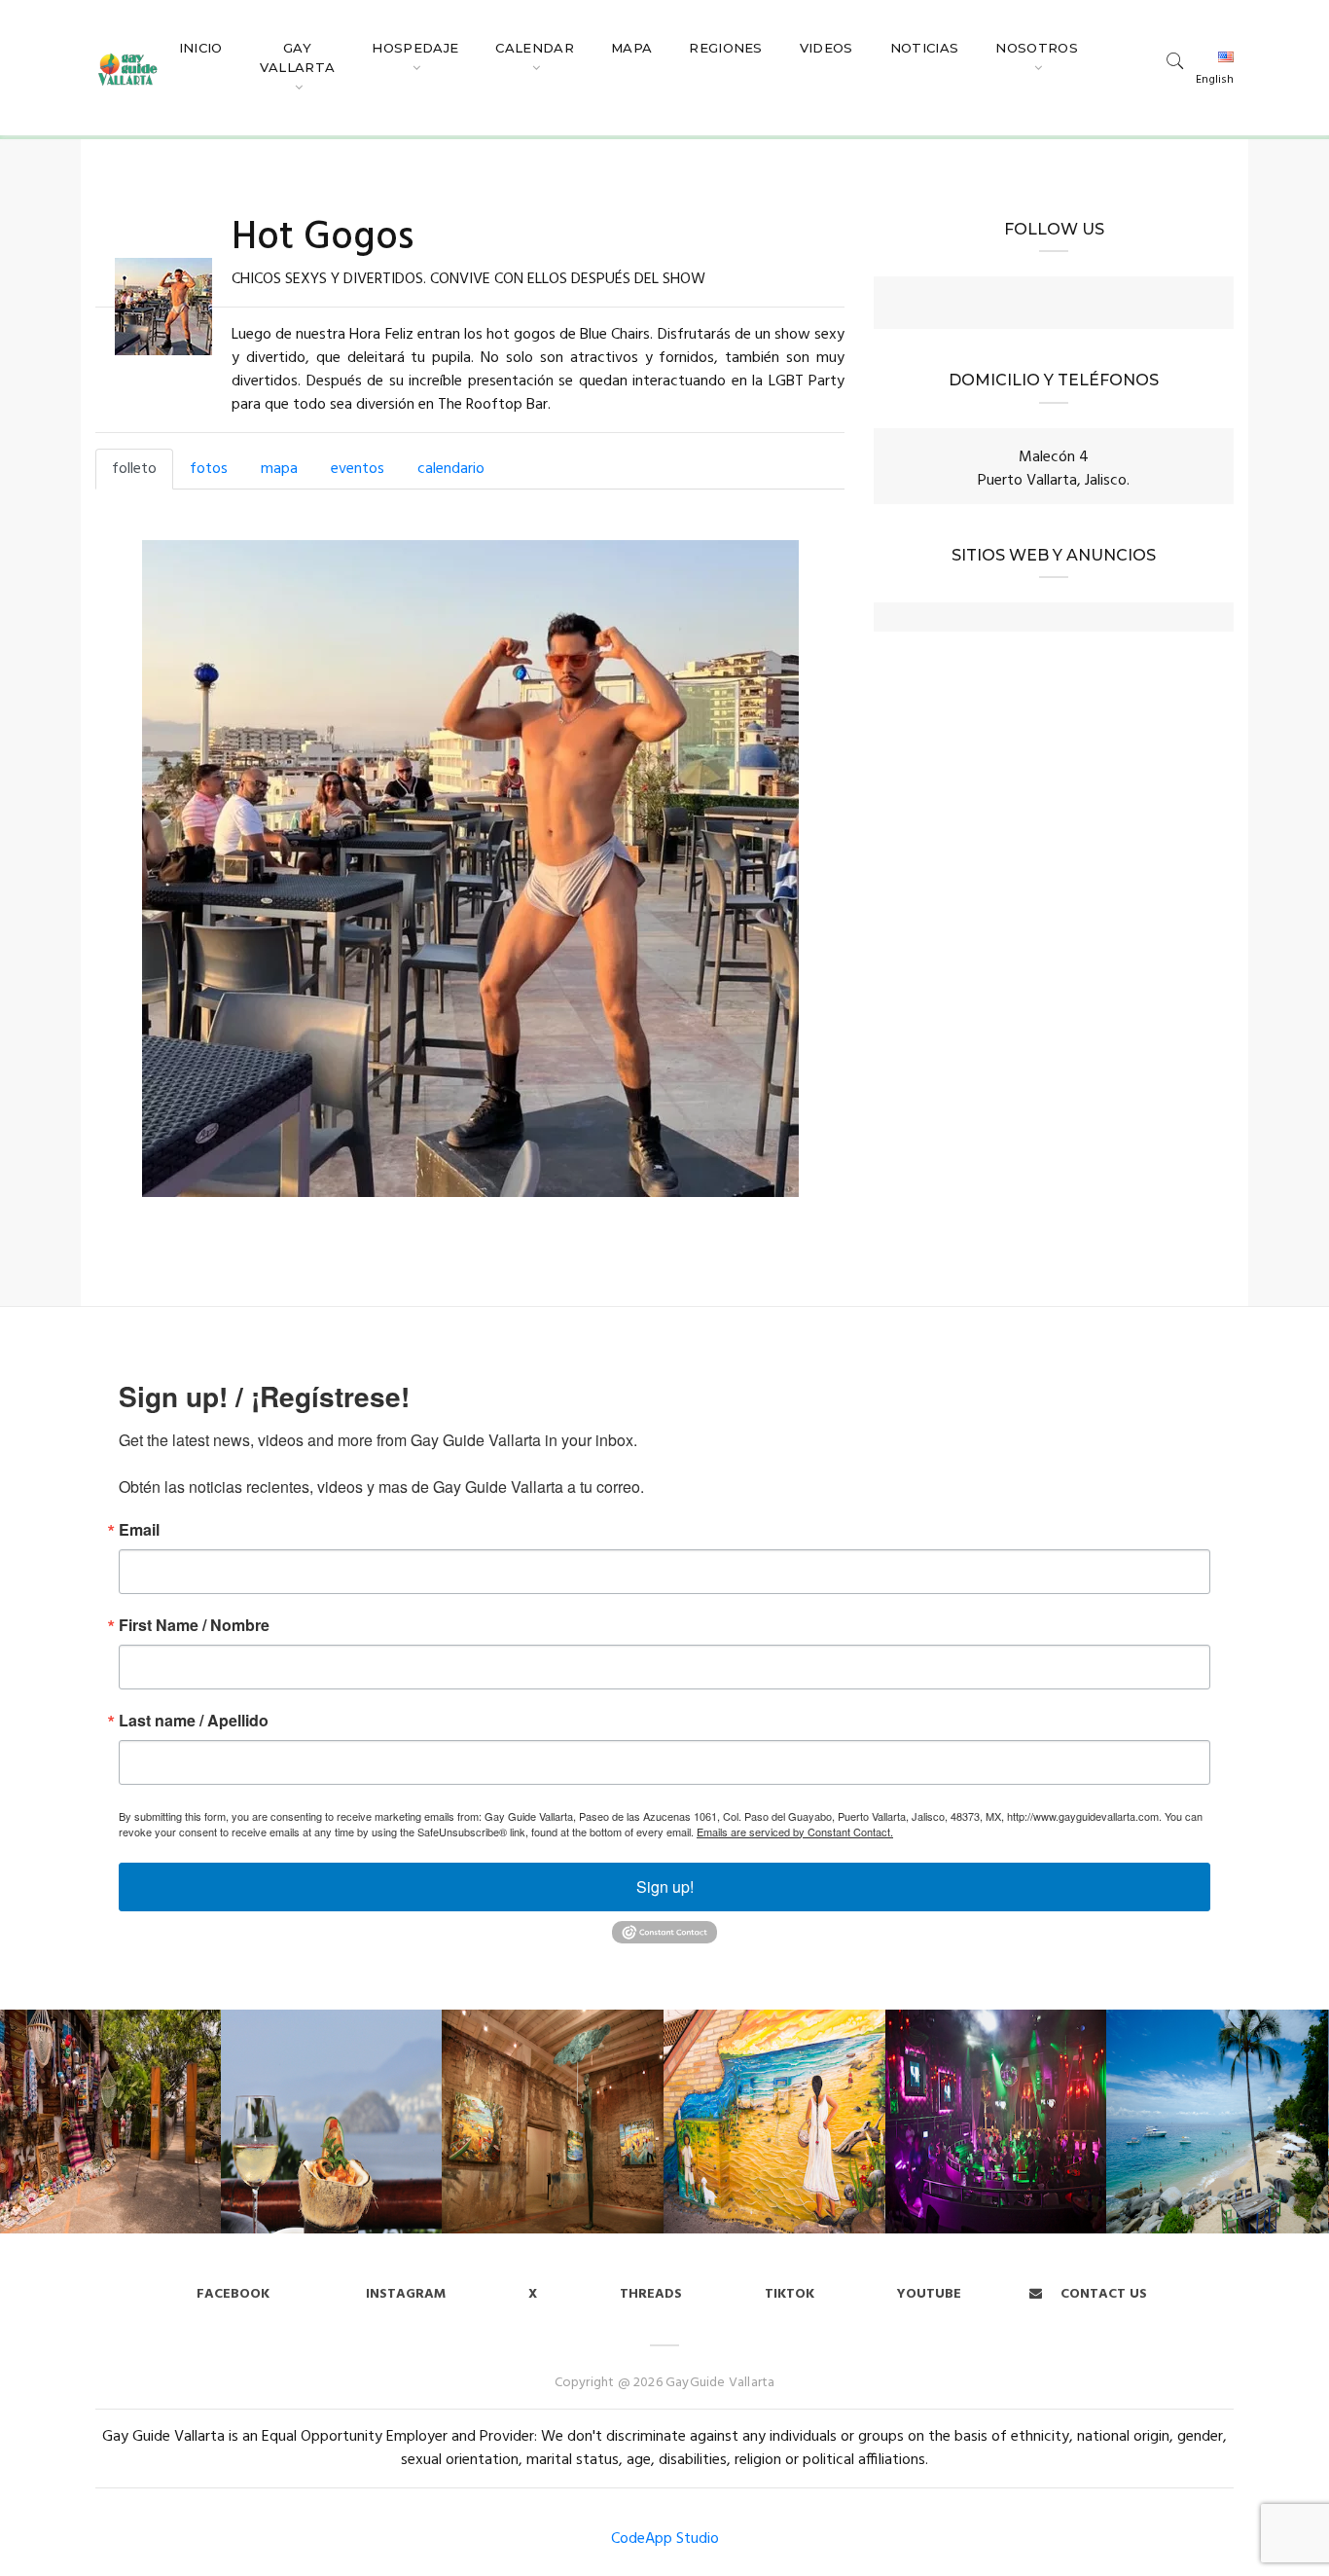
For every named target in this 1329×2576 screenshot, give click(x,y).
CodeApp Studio (665, 2539)
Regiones (726, 48)
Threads (651, 2294)
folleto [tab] (134, 469)
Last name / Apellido (194, 1721)
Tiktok (790, 2294)
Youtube (929, 2294)
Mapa (631, 48)
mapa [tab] (279, 469)
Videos (826, 48)
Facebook (233, 2294)
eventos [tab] (358, 469)
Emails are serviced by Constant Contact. (795, 1832)
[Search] (1175, 60)
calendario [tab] (451, 469)
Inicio (201, 48)
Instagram (404, 2294)
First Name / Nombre (194, 1625)
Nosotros (1037, 48)
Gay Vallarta (298, 57)
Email (139, 1530)
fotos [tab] (209, 469)
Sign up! (665, 1887)
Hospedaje (415, 48)
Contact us (1102, 2294)
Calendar (535, 48)
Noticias (925, 48)
